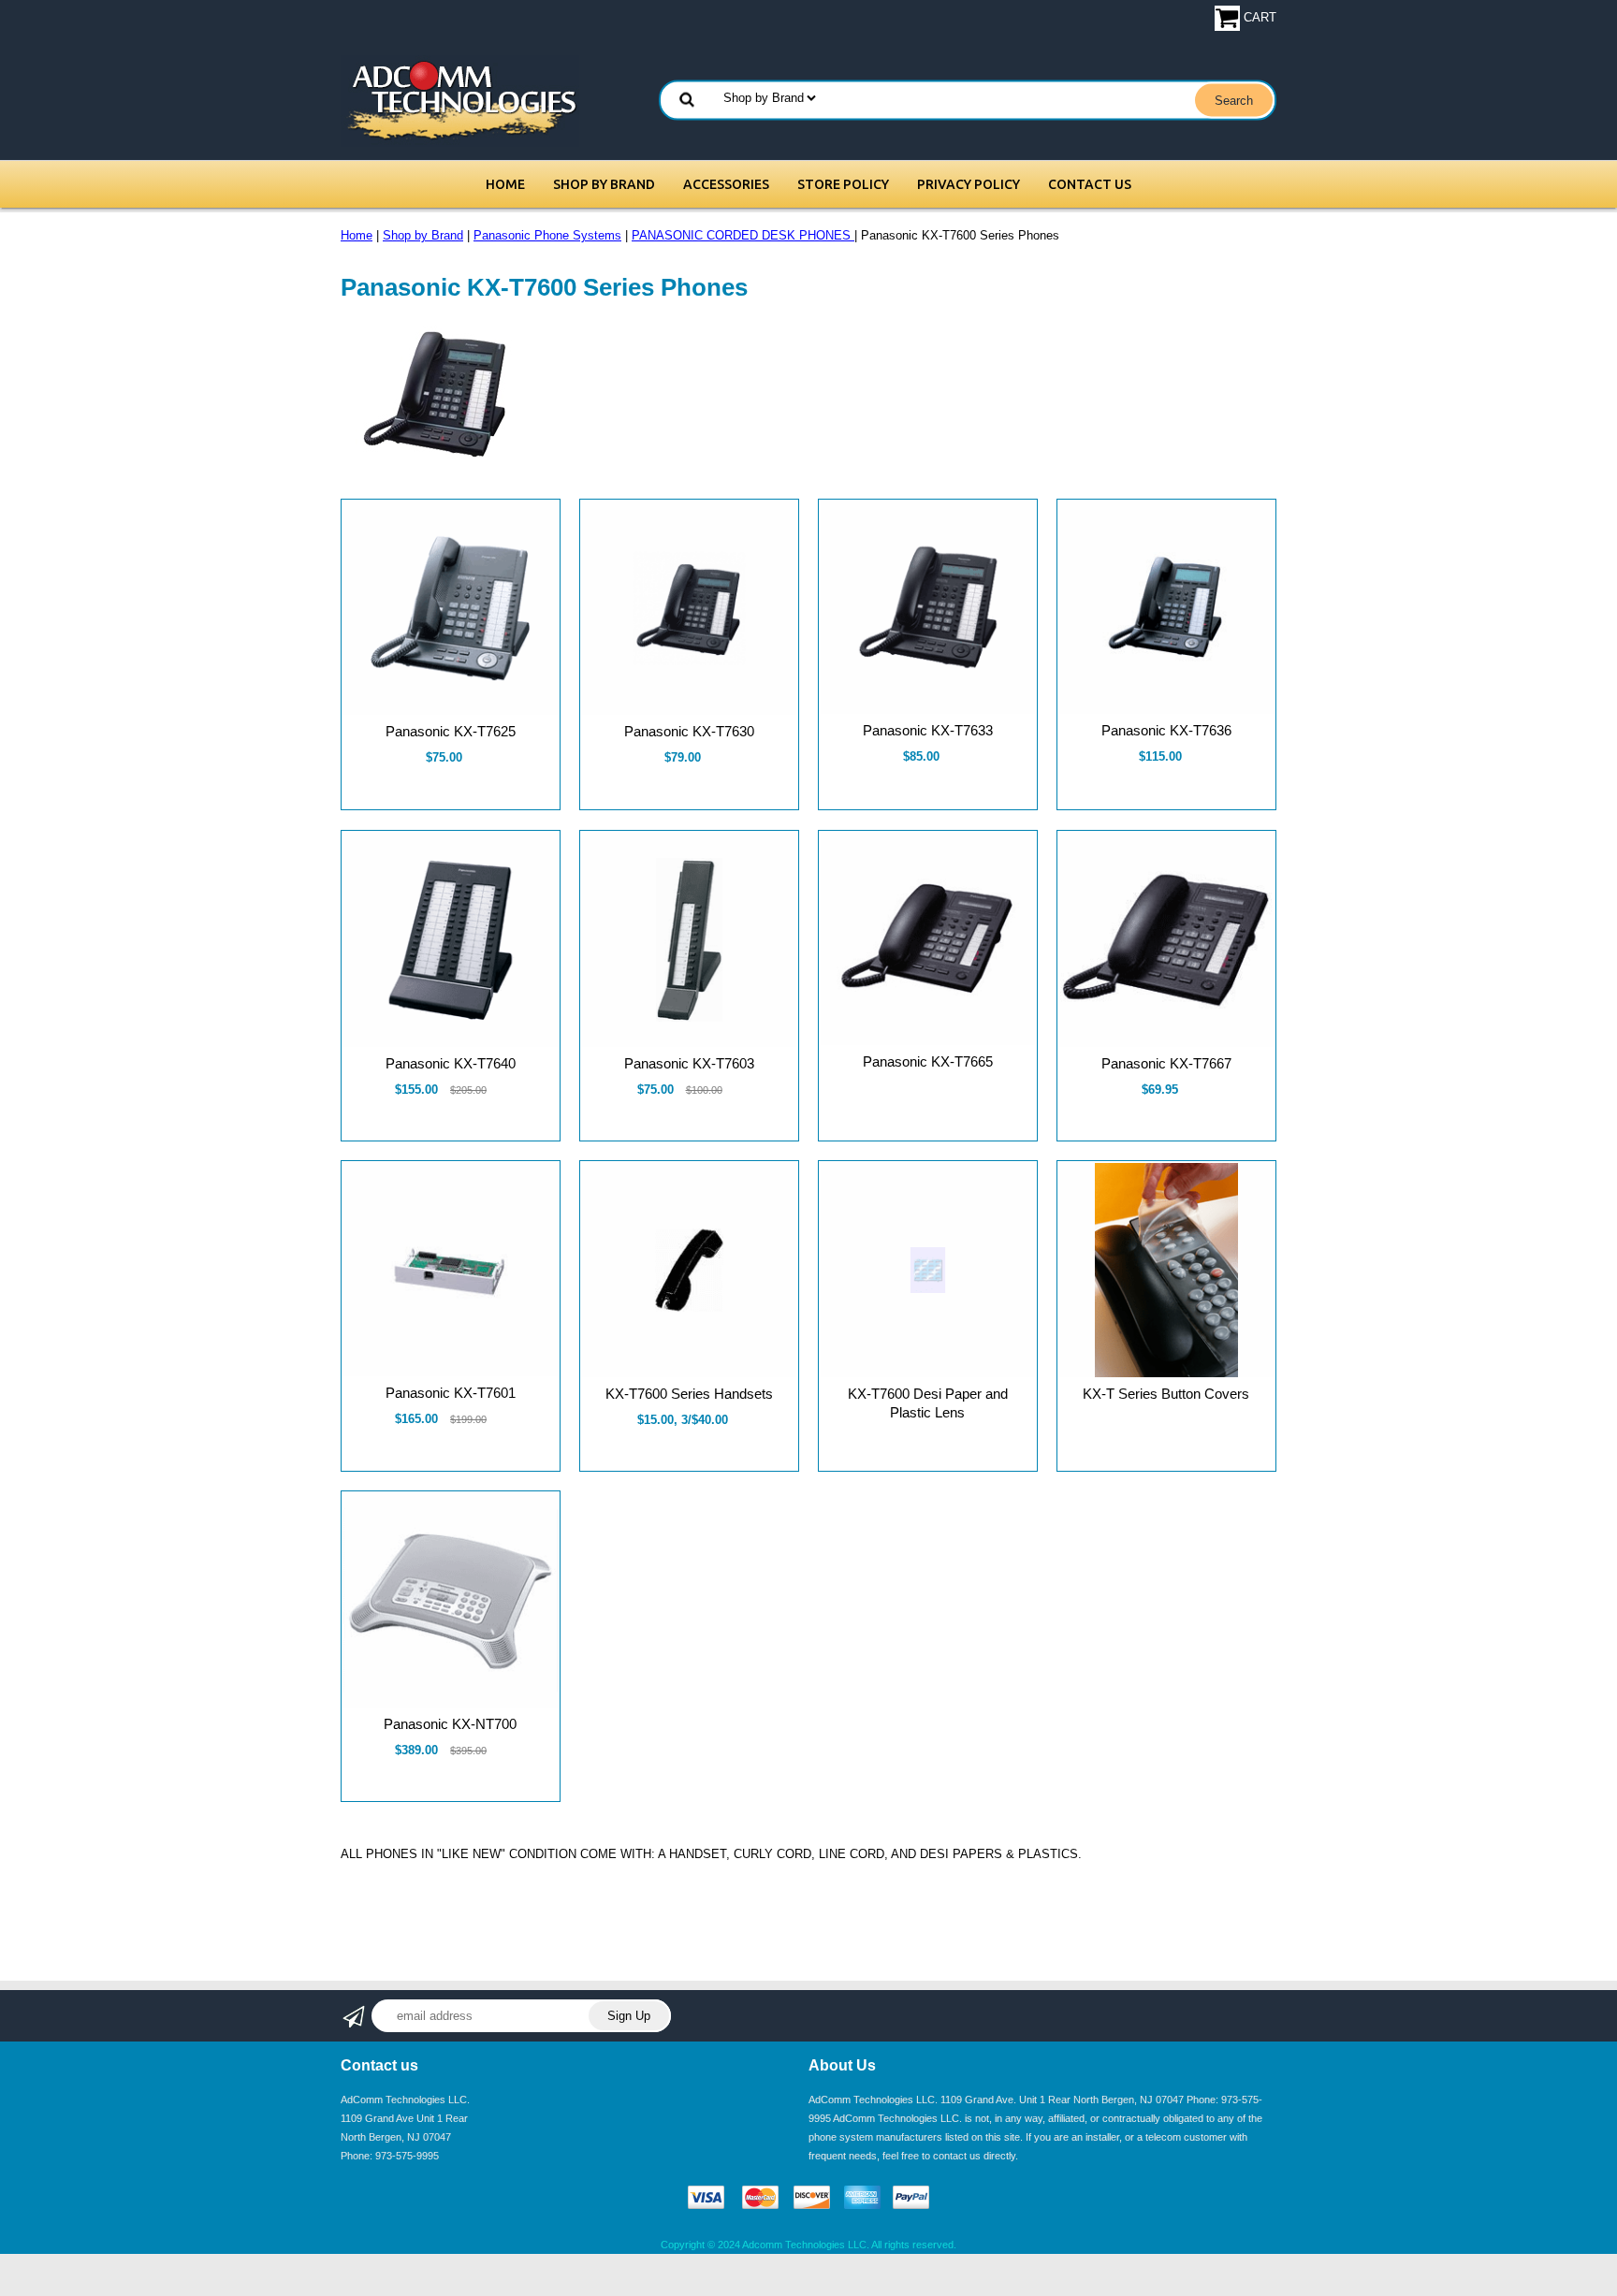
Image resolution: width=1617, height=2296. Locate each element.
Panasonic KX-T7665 (928, 1061)
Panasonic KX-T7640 (451, 1063)
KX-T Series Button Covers (1166, 1394)
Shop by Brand (604, 184)
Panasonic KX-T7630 (689, 731)
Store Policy (843, 184)
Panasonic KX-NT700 (450, 1724)
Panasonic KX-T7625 (451, 731)
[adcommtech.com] (460, 100)
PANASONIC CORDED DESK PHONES (743, 235)
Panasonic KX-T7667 (1166, 1063)
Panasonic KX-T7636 (1166, 730)
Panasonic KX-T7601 (451, 1393)
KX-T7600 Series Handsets (689, 1394)
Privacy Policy (969, 184)
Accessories (726, 184)
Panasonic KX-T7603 (689, 1063)
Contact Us (1090, 184)
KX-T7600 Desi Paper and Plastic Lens (928, 1403)
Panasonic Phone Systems (547, 235)
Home (505, 184)
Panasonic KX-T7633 (928, 730)
